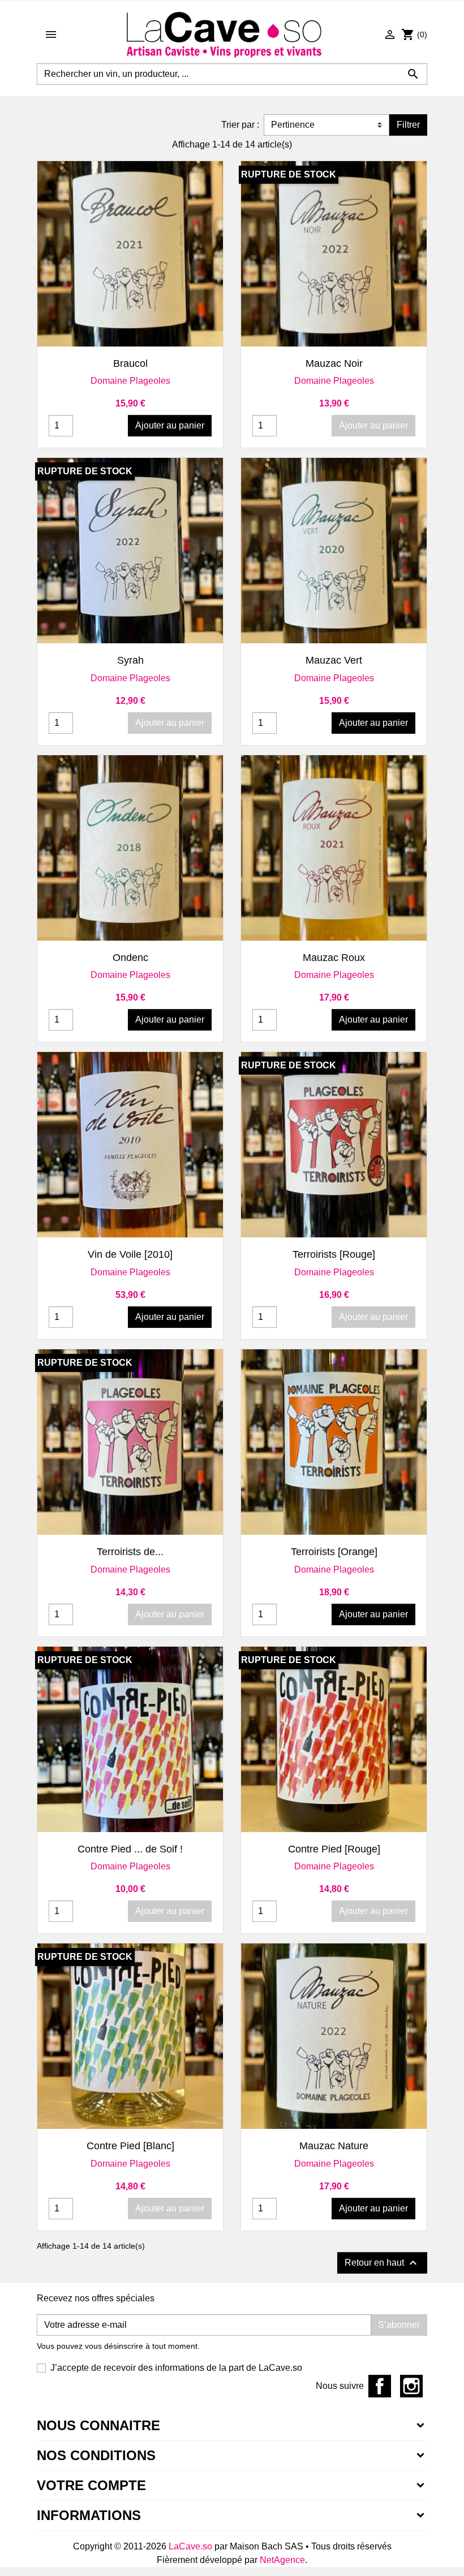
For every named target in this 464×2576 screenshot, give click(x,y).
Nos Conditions (96, 2455)
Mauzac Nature (334, 2146)
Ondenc (130, 958)
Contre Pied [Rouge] (334, 1849)
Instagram (411, 2386)
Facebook (380, 2386)
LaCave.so (190, 2546)
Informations (89, 2515)
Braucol (130, 363)
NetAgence (282, 2560)
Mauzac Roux (334, 958)
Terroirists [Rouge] (334, 1254)
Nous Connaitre (98, 2425)
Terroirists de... (130, 1552)
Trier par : (240, 125)
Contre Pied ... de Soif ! (130, 1849)
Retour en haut (382, 2263)
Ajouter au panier (170, 425)
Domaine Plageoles (130, 381)
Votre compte (91, 2485)
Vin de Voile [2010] (130, 1254)
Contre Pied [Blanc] (130, 2146)
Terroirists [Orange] (334, 1552)
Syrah (130, 660)
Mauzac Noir (334, 363)
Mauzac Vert (334, 660)
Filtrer (408, 125)
